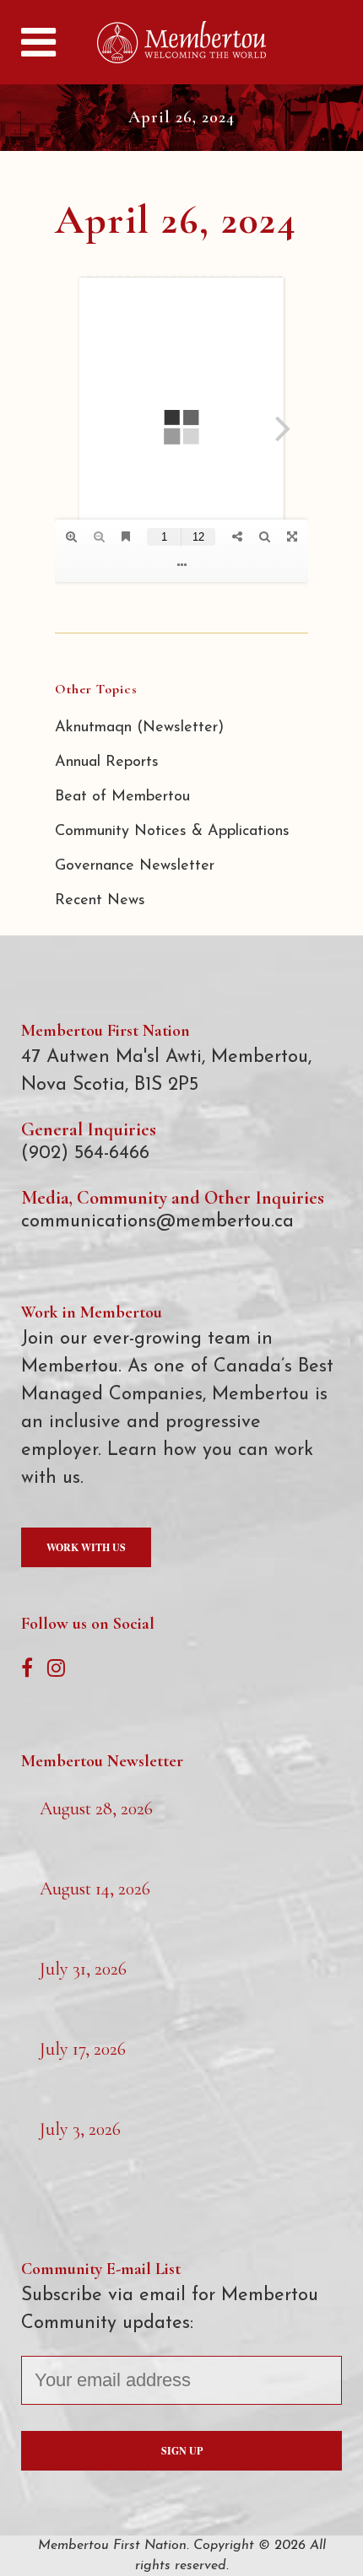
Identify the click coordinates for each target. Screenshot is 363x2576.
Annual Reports (107, 763)
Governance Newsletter (135, 866)
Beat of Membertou (122, 797)
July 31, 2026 (83, 1969)
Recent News (100, 901)
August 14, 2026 (95, 1889)
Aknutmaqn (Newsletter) (139, 728)
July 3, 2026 (80, 2129)
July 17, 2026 (83, 2049)
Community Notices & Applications (172, 832)
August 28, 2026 (96, 1808)
